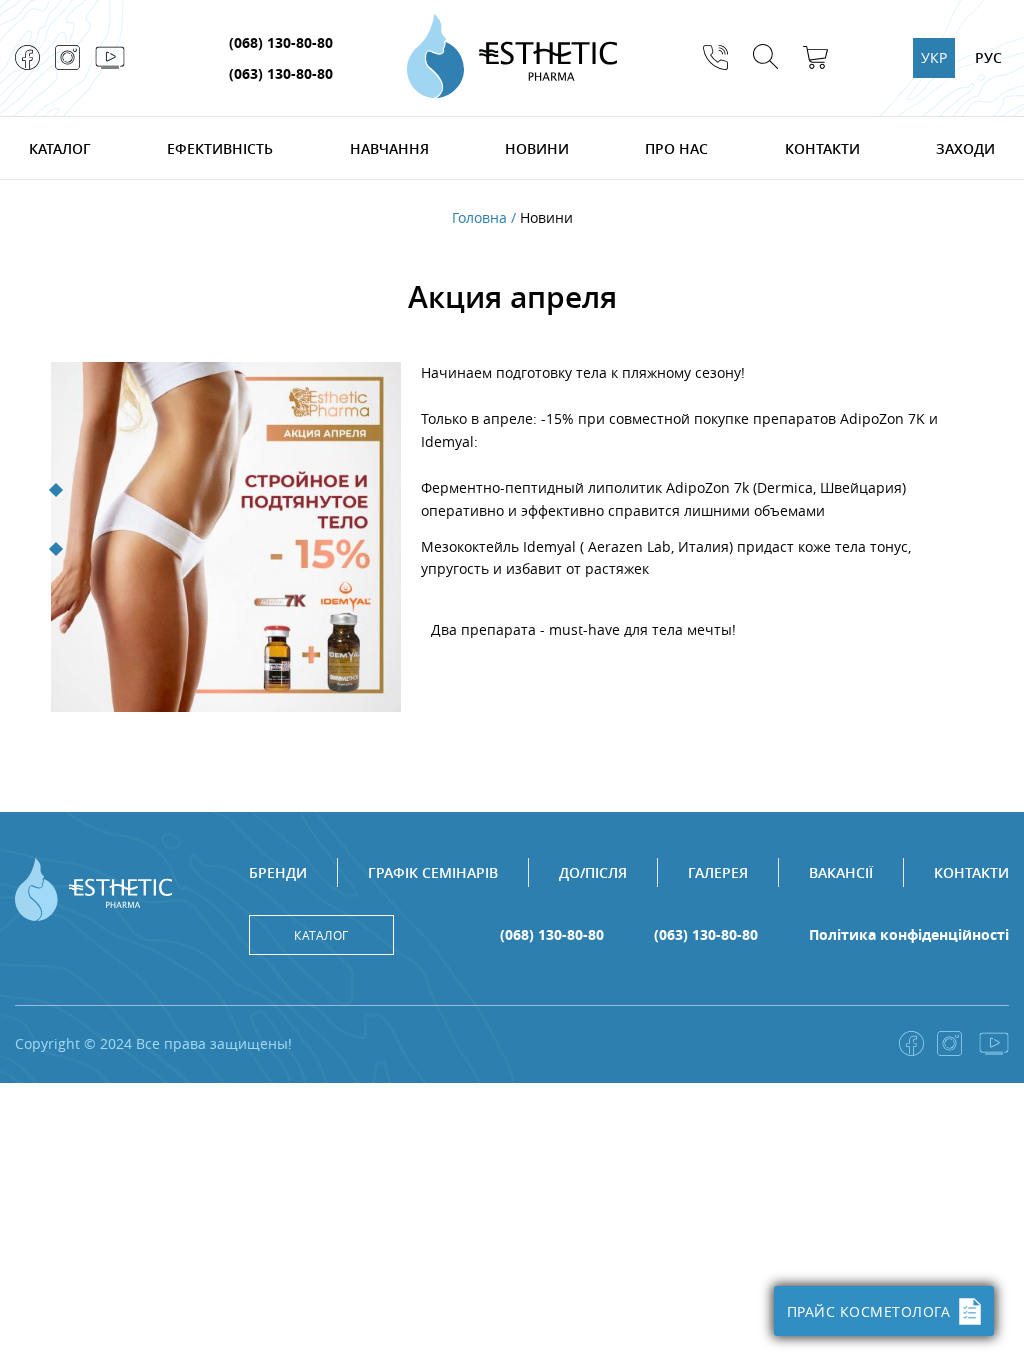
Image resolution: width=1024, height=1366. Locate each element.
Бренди (278, 872)
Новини (537, 148)
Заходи (965, 148)
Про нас (676, 148)
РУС (988, 57)
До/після (593, 872)
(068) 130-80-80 (281, 42)
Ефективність (220, 148)
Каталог (60, 148)
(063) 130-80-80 (281, 73)
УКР (934, 57)
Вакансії (841, 872)
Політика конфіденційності (909, 935)
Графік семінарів (433, 872)
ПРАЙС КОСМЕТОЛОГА (869, 1311)
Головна (479, 218)
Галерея (718, 872)
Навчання (389, 148)
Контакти (822, 148)
